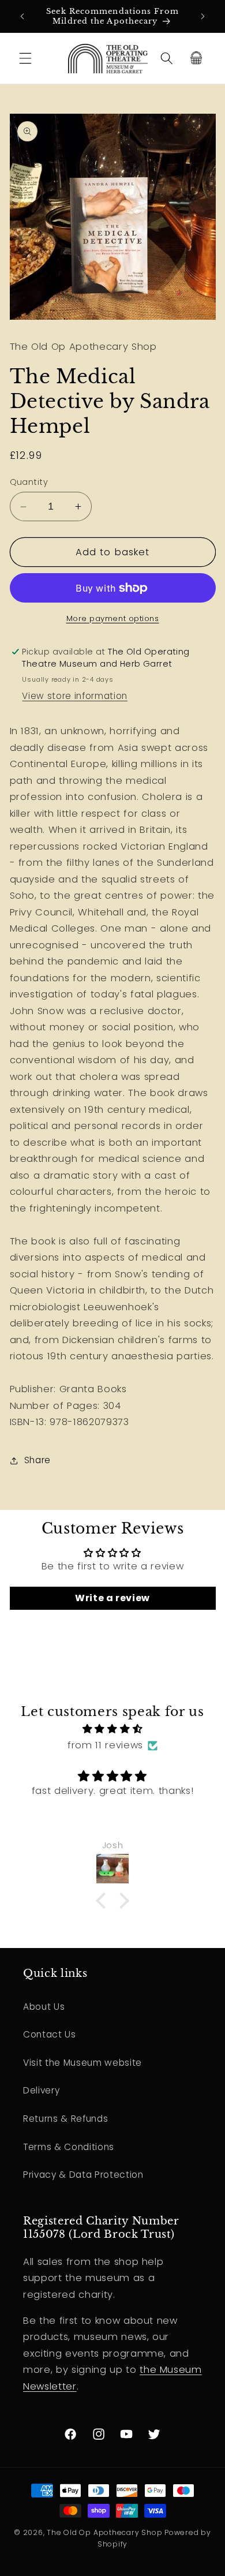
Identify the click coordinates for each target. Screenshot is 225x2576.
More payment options (113, 618)
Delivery (41, 2090)
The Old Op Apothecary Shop (104, 2532)
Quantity (29, 482)
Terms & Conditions (69, 2147)
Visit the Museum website (82, 2063)
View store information (75, 696)
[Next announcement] (203, 16)
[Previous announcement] (22, 16)
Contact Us (50, 2034)
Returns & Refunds (65, 2119)
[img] (113, 1729)
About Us (44, 2007)
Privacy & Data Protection (83, 2175)
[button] (25, 58)
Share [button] (37, 1460)
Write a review (112, 1598)
